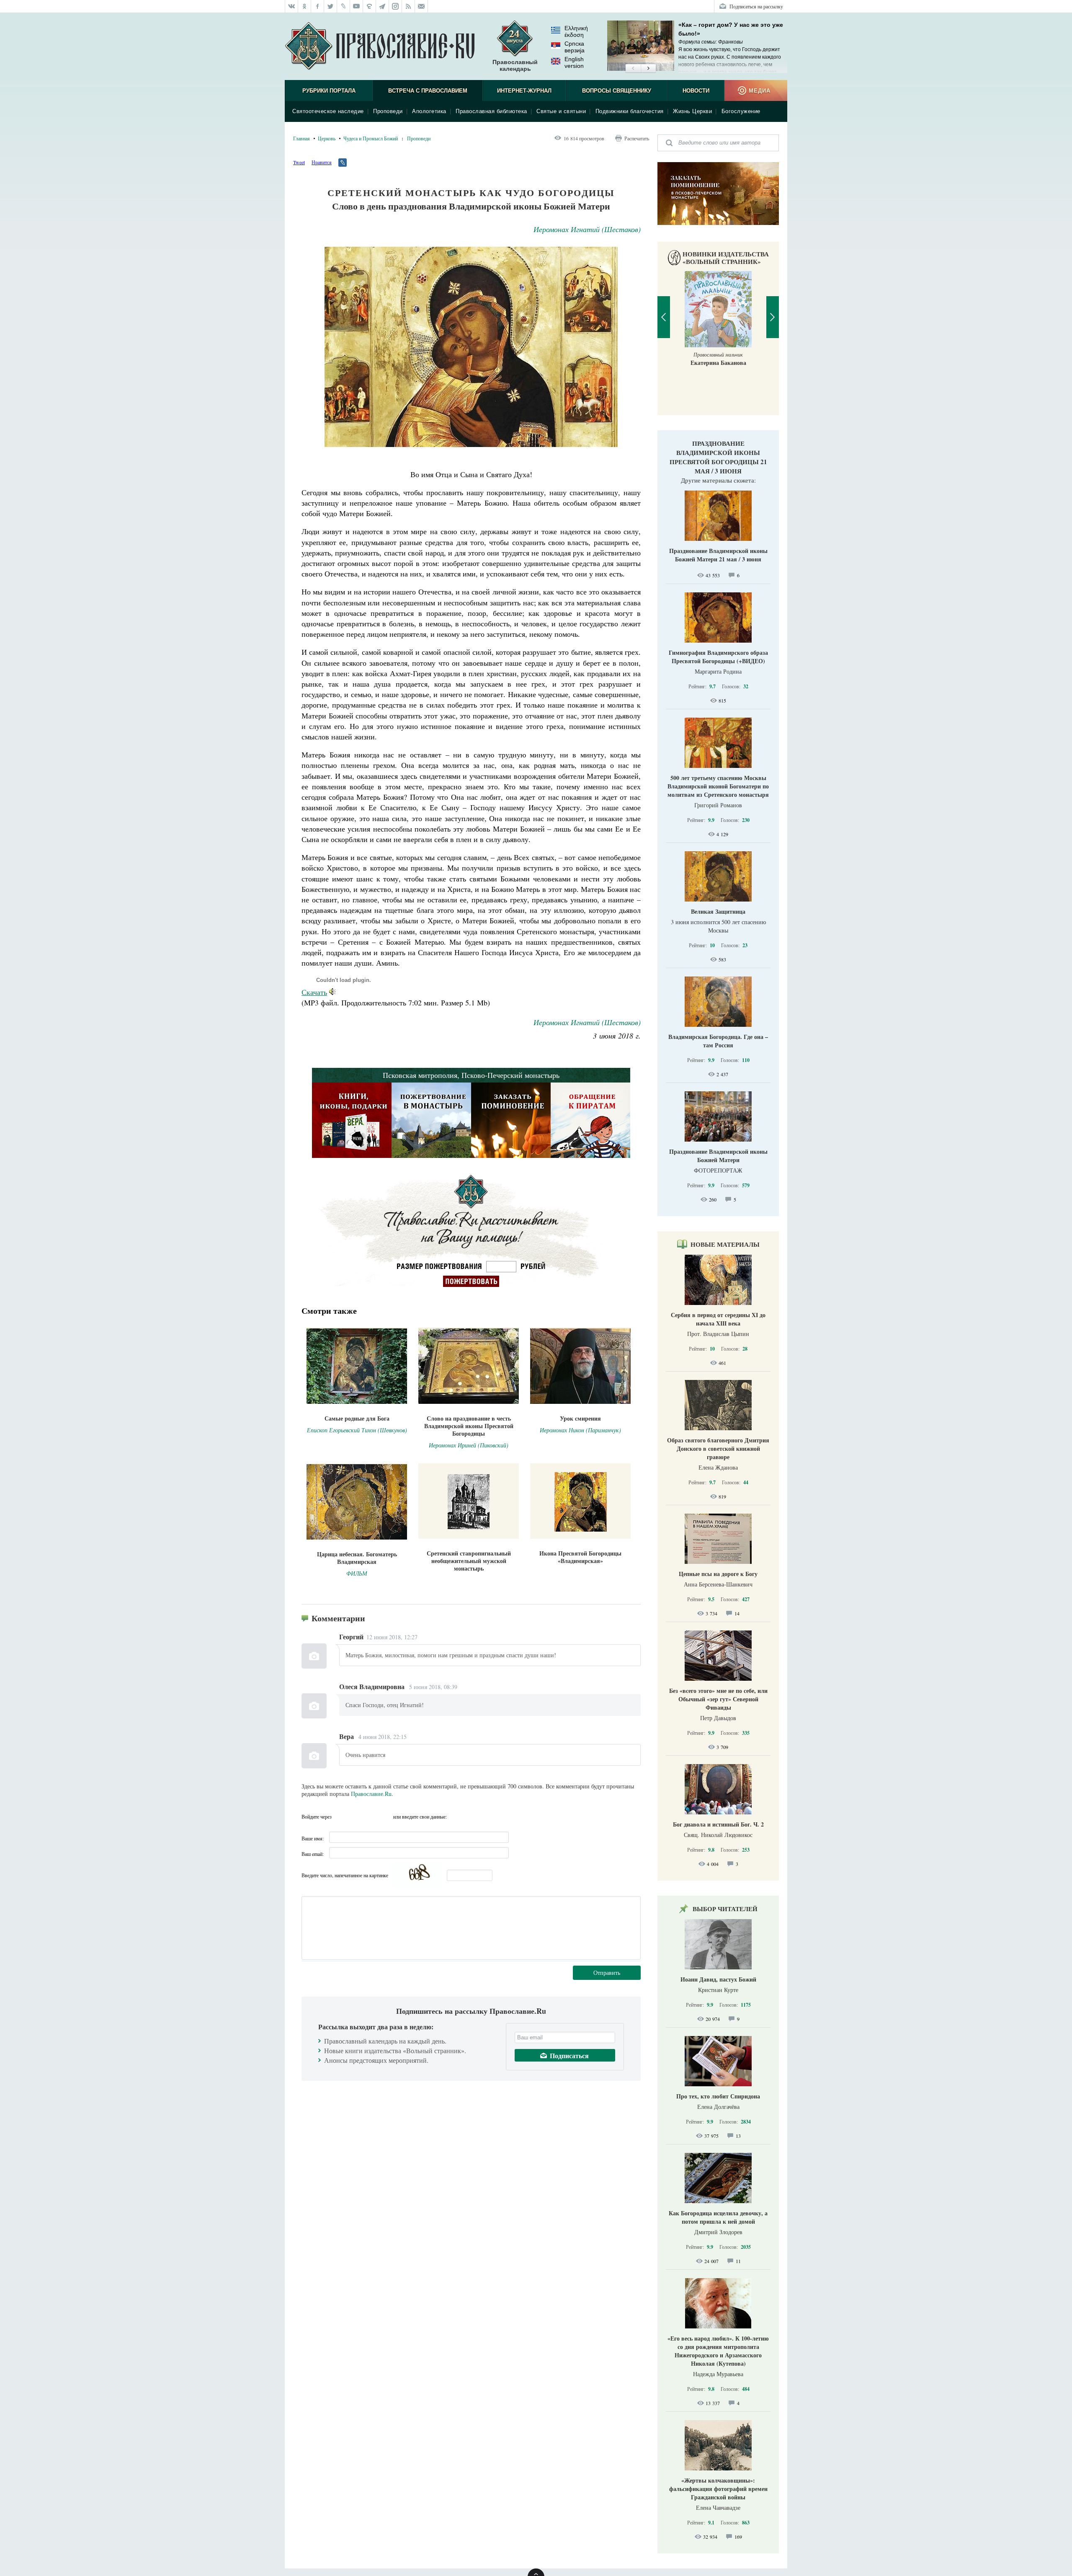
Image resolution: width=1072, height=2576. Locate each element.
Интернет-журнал (524, 91)
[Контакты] (421, 6)
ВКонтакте (356, 1816)
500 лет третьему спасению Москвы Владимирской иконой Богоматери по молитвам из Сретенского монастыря (718, 786)
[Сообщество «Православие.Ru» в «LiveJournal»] (344, 6)
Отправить (607, 1973)
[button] (633, 69)
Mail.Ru (386, 1816)
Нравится (322, 162)
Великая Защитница (718, 911)
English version (574, 62)
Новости (696, 91)
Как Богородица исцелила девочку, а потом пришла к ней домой (718, 2217)
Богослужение (741, 111)
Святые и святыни (561, 111)
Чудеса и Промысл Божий (371, 138)
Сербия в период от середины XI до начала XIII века (718, 1319)
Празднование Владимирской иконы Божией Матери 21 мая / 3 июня (718, 555)
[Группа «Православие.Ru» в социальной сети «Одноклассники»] (305, 6)
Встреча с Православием (428, 91)
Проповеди (388, 111)
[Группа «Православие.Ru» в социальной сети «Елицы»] (370, 6)
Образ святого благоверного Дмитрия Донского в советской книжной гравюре (718, 1448)
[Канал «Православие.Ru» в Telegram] (383, 6)
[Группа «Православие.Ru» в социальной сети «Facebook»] (318, 6)
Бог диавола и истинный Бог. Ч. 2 (718, 1824)
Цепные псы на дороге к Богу (718, 1574)
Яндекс (371, 1816)
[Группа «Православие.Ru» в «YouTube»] (357, 6)
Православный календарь (515, 65)
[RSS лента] (408, 6)
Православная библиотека (491, 111)
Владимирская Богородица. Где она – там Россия (718, 1041)
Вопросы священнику (617, 91)
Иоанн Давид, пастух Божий (718, 1979)
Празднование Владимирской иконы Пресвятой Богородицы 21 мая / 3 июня (718, 457)
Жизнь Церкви (692, 111)
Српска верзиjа (575, 47)
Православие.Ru (371, 1794)
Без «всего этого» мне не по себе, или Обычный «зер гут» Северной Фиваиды (718, 1699)
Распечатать (637, 138)
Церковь (327, 138)
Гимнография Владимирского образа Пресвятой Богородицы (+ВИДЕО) (718, 657)
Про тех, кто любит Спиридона (718, 2096)
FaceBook (340, 1816)
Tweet (299, 162)
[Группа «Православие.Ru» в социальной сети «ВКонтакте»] (291, 6)
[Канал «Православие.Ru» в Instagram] (396, 6)
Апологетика (429, 111)
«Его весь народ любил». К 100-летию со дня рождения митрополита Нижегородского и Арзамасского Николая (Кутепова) (718, 2351)
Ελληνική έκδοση (576, 31)
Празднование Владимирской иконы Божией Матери (718, 1156)
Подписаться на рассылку (756, 6)
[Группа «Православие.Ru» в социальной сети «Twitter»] (331, 6)
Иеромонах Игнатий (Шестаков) (587, 229)
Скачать (314, 992)
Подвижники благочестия (630, 111)
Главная (301, 138)
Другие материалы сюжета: (718, 480)
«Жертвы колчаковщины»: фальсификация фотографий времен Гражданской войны (718, 2489)
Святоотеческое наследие (328, 111)
